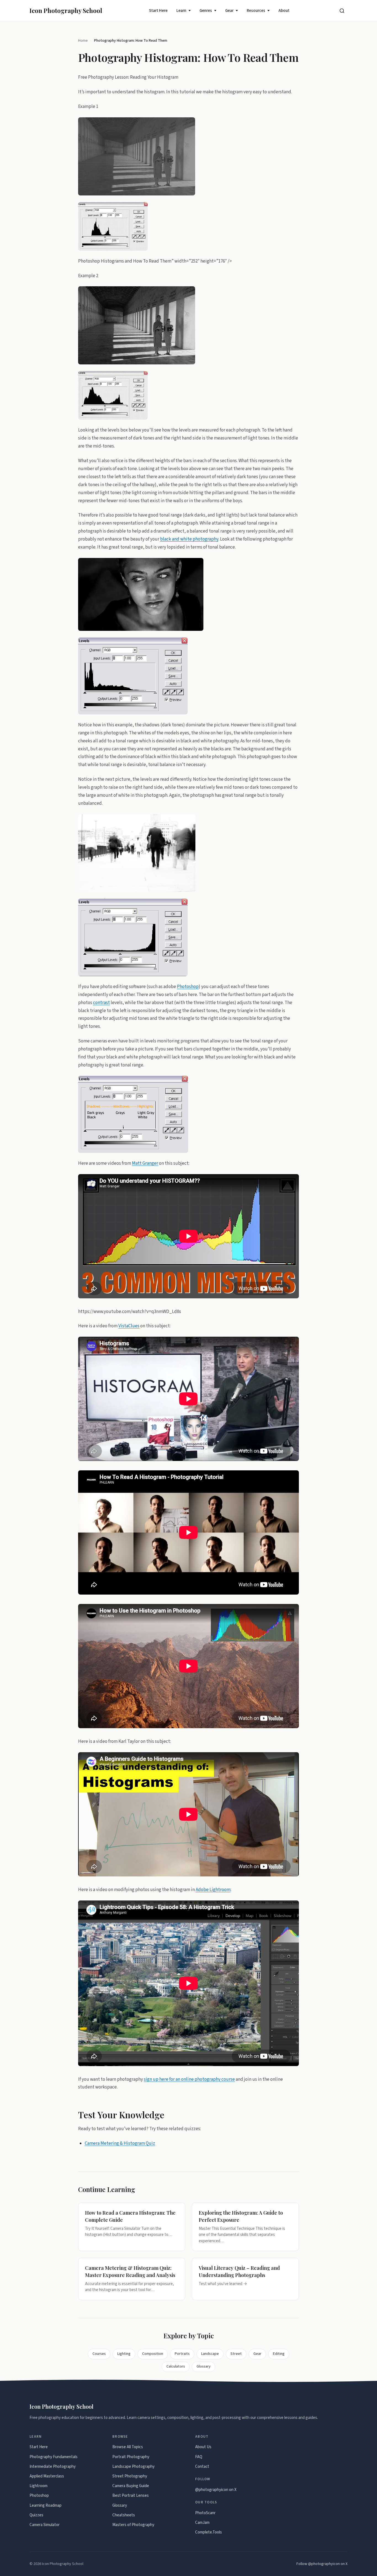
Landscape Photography (133, 2467)
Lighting (124, 2354)
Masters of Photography (133, 2525)
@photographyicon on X (216, 2490)
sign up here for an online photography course (189, 2079)
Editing (279, 2354)
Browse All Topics (128, 2447)
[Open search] (342, 11)
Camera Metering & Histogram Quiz (120, 2143)
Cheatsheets (124, 2515)
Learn (181, 11)
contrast (101, 1002)
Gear (229, 11)
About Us (203, 2447)
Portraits (182, 2354)
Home (83, 40)
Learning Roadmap (46, 2505)
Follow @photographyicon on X (322, 2564)
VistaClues (129, 1326)
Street (236, 2354)
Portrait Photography (131, 2457)
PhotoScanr (205, 2513)
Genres (206, 11)
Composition (153, 2354)
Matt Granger (145, 1163)
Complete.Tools (209, 2532)
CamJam (202, 2523)
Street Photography (130, 2476)
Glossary (204, 2366)
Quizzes (36, 2515)
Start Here (158, 11)
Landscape (210, 2354)
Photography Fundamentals (54, 2457)
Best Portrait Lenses (131, 2496)
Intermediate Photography (53, 2467)
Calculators (176, 2366)
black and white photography (189, 539)
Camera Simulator (45, 2525)
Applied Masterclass (47, 2476)
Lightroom (39, 2486)
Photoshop (188, 986)
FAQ (199, 2457)
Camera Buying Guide (131, 2486)
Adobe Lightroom (213, 1889)
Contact (202, 2467)
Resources (256, 11)
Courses (99, 2354)
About (284, 11)
